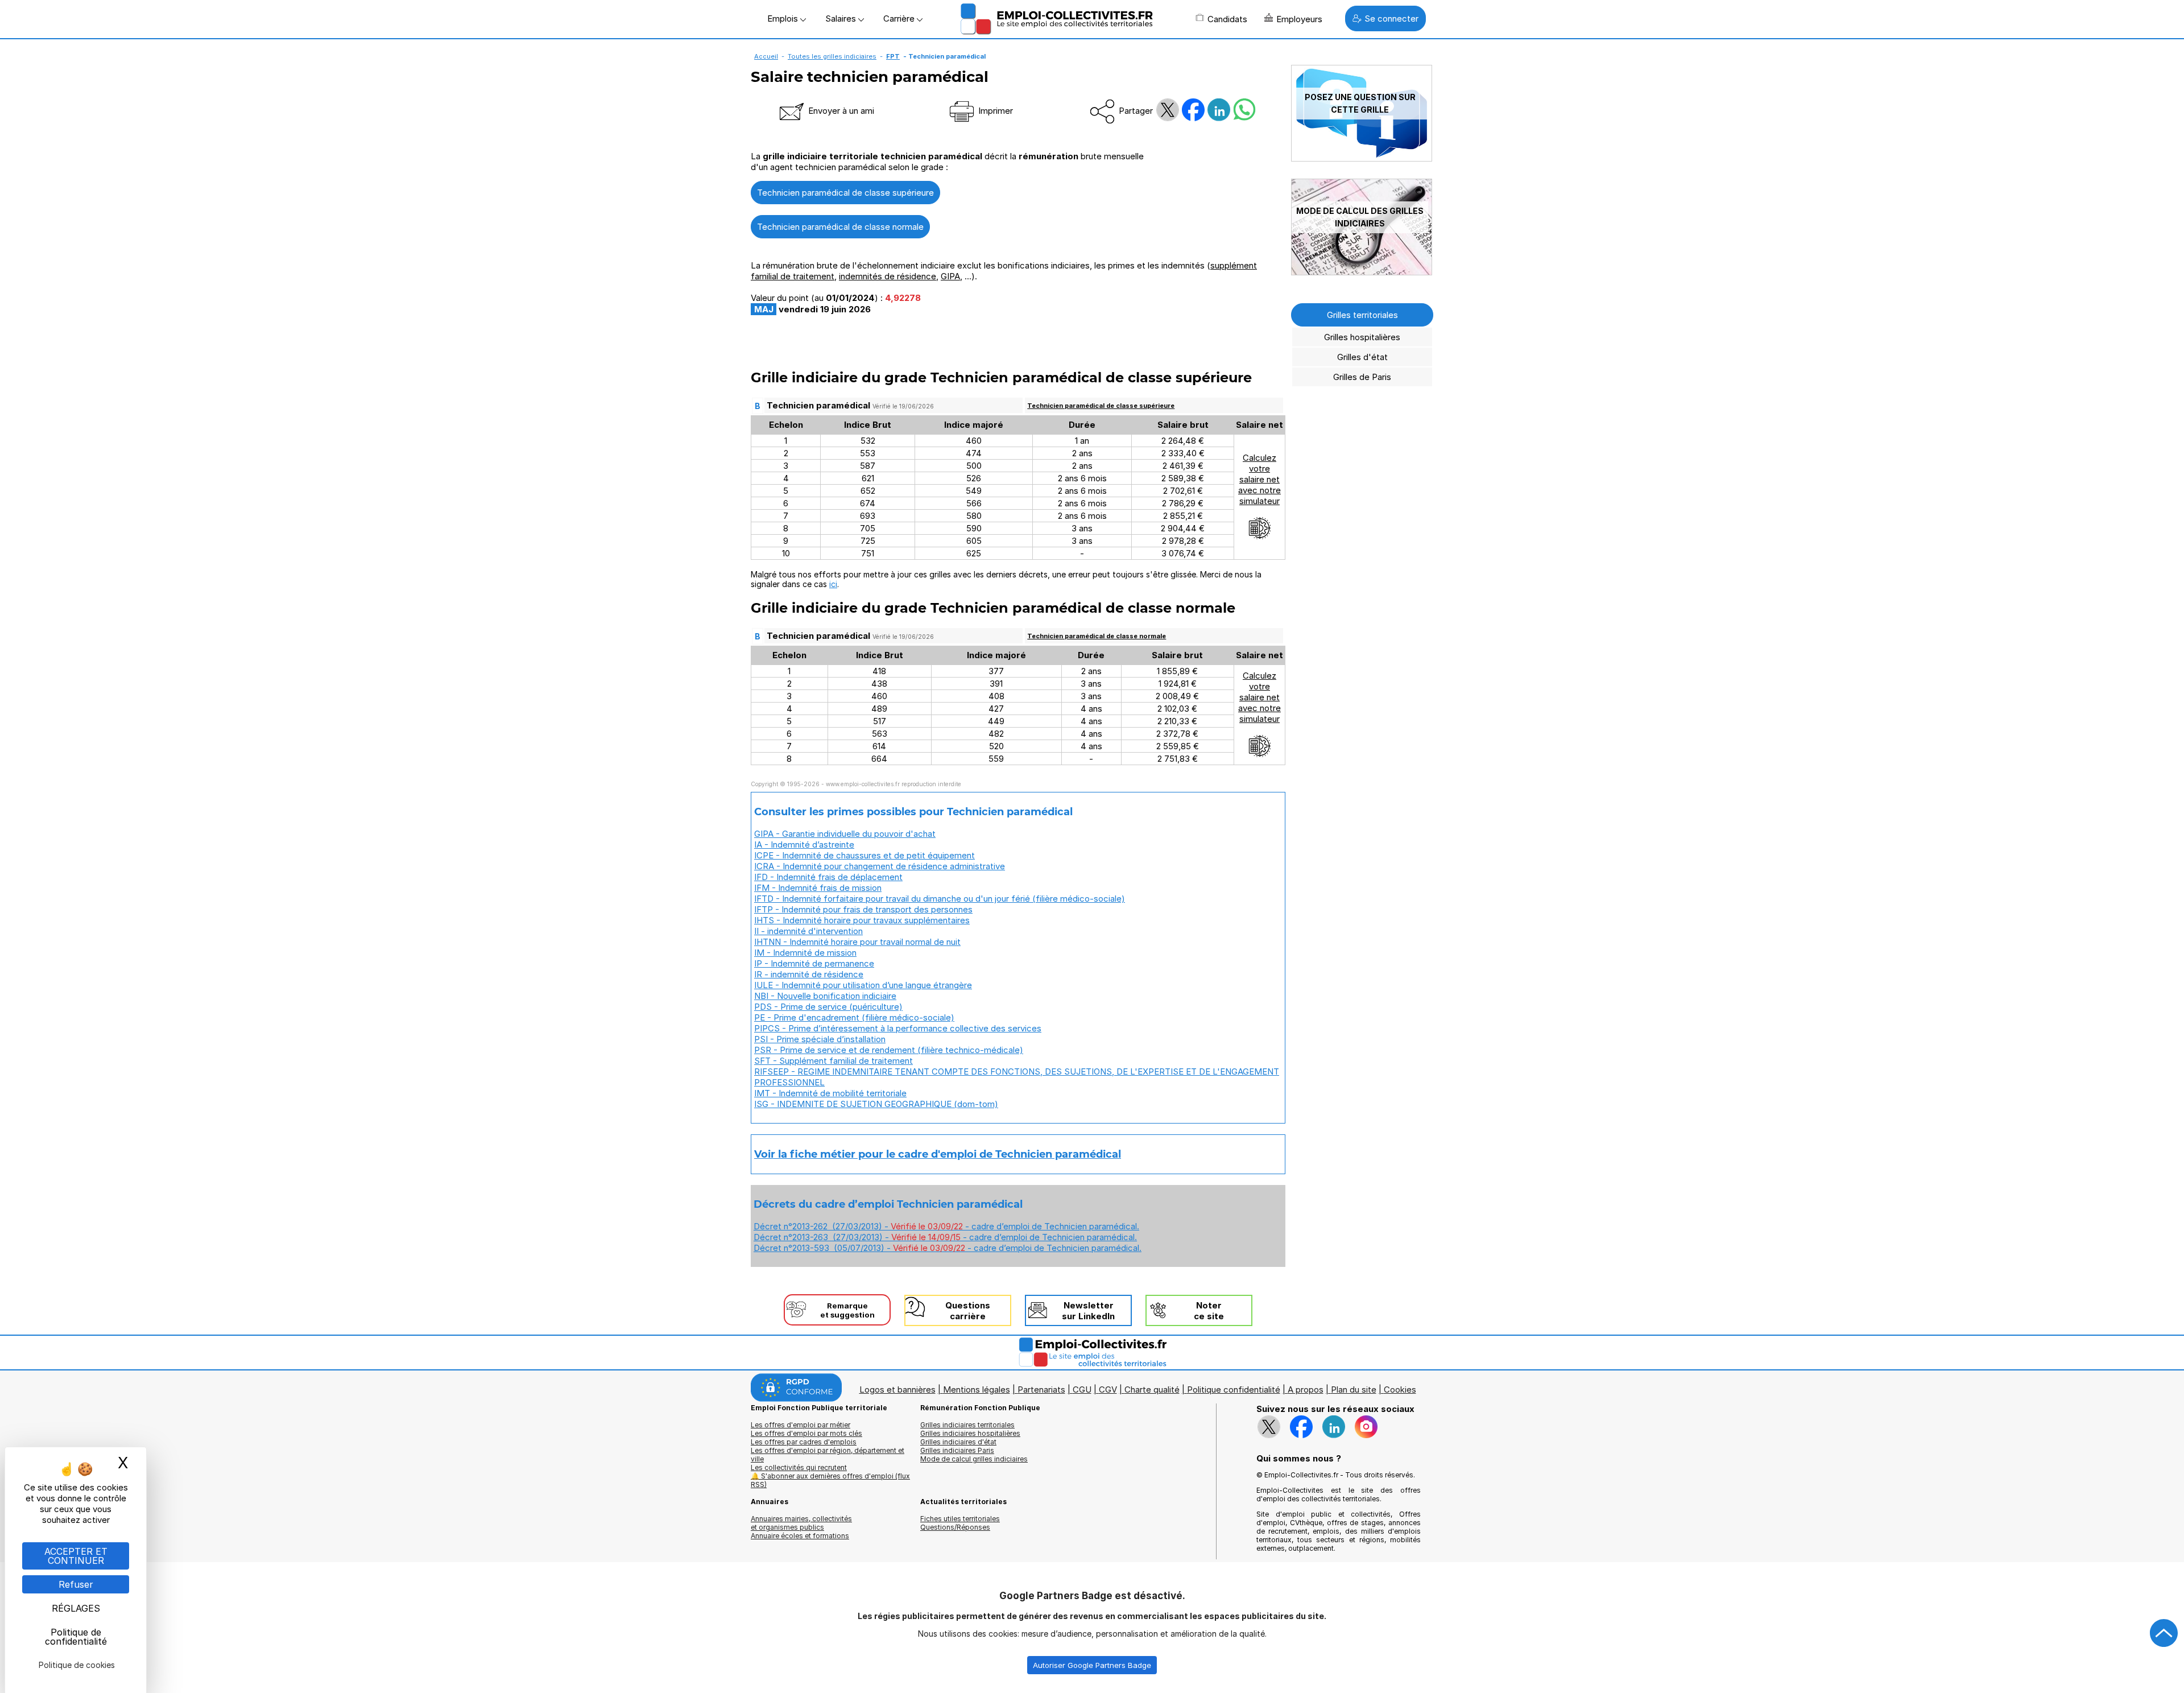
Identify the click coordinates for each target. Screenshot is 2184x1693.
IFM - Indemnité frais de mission (818, 888)
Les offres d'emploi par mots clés (806, 1433)
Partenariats (1041, 1390)
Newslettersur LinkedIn (1088, 1311)
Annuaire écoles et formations (800, 1536)
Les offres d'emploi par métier (801, 1425)
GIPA (950, 276)
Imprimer (994, 111)
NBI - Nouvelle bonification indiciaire (825, 996)
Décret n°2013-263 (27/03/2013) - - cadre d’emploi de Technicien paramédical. (945, 1237)
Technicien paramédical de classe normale (840, 227)
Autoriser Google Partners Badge (1092, 1665)
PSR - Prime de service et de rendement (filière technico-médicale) (889, 1050)
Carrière (900, 18)
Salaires (842, 18)
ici (833, 584)
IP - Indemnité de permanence (814, 963)
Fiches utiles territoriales (960, 1519)
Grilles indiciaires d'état (958, 1442)
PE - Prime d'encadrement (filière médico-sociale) (854, 1017)
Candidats (1227, 19)
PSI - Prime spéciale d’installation (820, 1039)
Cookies (1400, 1390)
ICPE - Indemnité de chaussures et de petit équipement (864, 855)
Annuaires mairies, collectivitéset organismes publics (801, 1523)
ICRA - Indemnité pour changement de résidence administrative (880, 866)
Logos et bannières (897, 1390)
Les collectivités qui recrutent (799, 1467)
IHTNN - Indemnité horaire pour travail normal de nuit (857, 942)
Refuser (76, 1584)
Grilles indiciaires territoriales (967, 1425)
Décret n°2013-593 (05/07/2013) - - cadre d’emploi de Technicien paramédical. (948, 1248)
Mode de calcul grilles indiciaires (974, 1459)
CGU (1082, 1390)
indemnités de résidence (888, 276)
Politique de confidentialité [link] (76, 1637)
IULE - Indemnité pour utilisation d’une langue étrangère (863, 985)
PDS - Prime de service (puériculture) (828, 1007)
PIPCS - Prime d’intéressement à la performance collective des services (898, 1028)
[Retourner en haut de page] (2164, 1633)
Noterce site (1209, 1311)
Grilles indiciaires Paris (957, 1450)
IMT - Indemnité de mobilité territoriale (830, 1093)
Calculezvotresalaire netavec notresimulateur (1259, 479)
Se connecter (1391, 18)
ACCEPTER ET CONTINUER (76, 1556)
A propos (1306, 1390)
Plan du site (1354, 1390)
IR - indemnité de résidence (809, 974)
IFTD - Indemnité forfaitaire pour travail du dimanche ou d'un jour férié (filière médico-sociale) (940, 899)
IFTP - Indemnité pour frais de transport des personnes (863, 909)
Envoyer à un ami (840, 111)
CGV (1108, 1390)
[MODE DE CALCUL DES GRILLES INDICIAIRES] (1362, 272)
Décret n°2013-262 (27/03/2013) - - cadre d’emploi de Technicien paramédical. (946, 1226)
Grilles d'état (1362, 357)
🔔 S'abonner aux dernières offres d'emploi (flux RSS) (830, 1480)
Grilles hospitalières (1362, 337)
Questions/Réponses (955, 1527)
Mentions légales (977, 1390)
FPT (893, 56)
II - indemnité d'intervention (808, 931)
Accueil (766, 56)
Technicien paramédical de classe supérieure (845, 193)
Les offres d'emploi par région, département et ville (828, 1455)
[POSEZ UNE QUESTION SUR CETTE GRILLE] (1362, 158)
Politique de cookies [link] (77, 1665)
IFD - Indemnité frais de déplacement (828, 877)
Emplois (784, 18)
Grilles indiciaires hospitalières (970, 1433)
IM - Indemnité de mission (805, 953)
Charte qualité (1152, 1390)
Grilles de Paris (1362, 377)
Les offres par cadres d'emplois (804, 1442)
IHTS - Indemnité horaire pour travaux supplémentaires (862, 920)
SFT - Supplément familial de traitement (834, 1061)
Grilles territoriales (1362, 315)
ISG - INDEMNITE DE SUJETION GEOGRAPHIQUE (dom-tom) (876, 1104)
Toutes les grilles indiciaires (832, 56)
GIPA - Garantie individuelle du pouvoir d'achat (845, 834)
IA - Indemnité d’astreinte (804, 845)
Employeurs (1299, 19)
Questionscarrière (968, 1311)
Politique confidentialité (1234, 1390)
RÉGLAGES (76, 1608)
